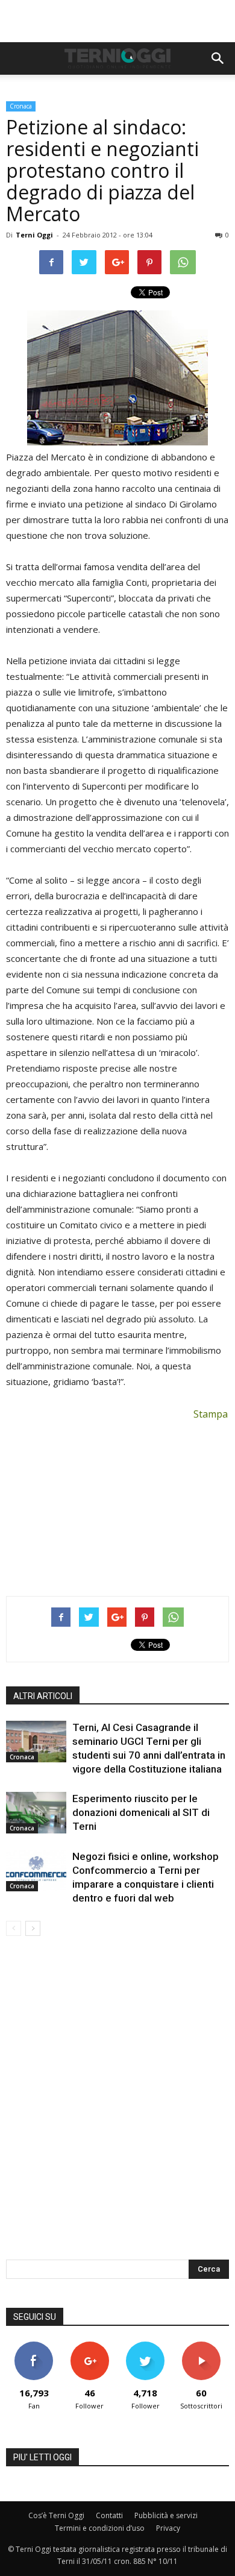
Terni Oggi (34, 235)
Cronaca (21, 106)
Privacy (168, 2528)
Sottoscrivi (201, 2346)
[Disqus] (117, 2106)
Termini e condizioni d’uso (100, 2528)
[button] (218, 58)
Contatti (109, 2515)
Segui (89, 2346)
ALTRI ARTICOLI (43, 1696)
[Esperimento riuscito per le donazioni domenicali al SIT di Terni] (36, 1813)
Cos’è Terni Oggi (56, 2515)
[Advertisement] (117, 21)
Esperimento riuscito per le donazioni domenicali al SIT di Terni (141, 1812)
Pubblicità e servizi (166, 2515)
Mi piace (34, 2346)
